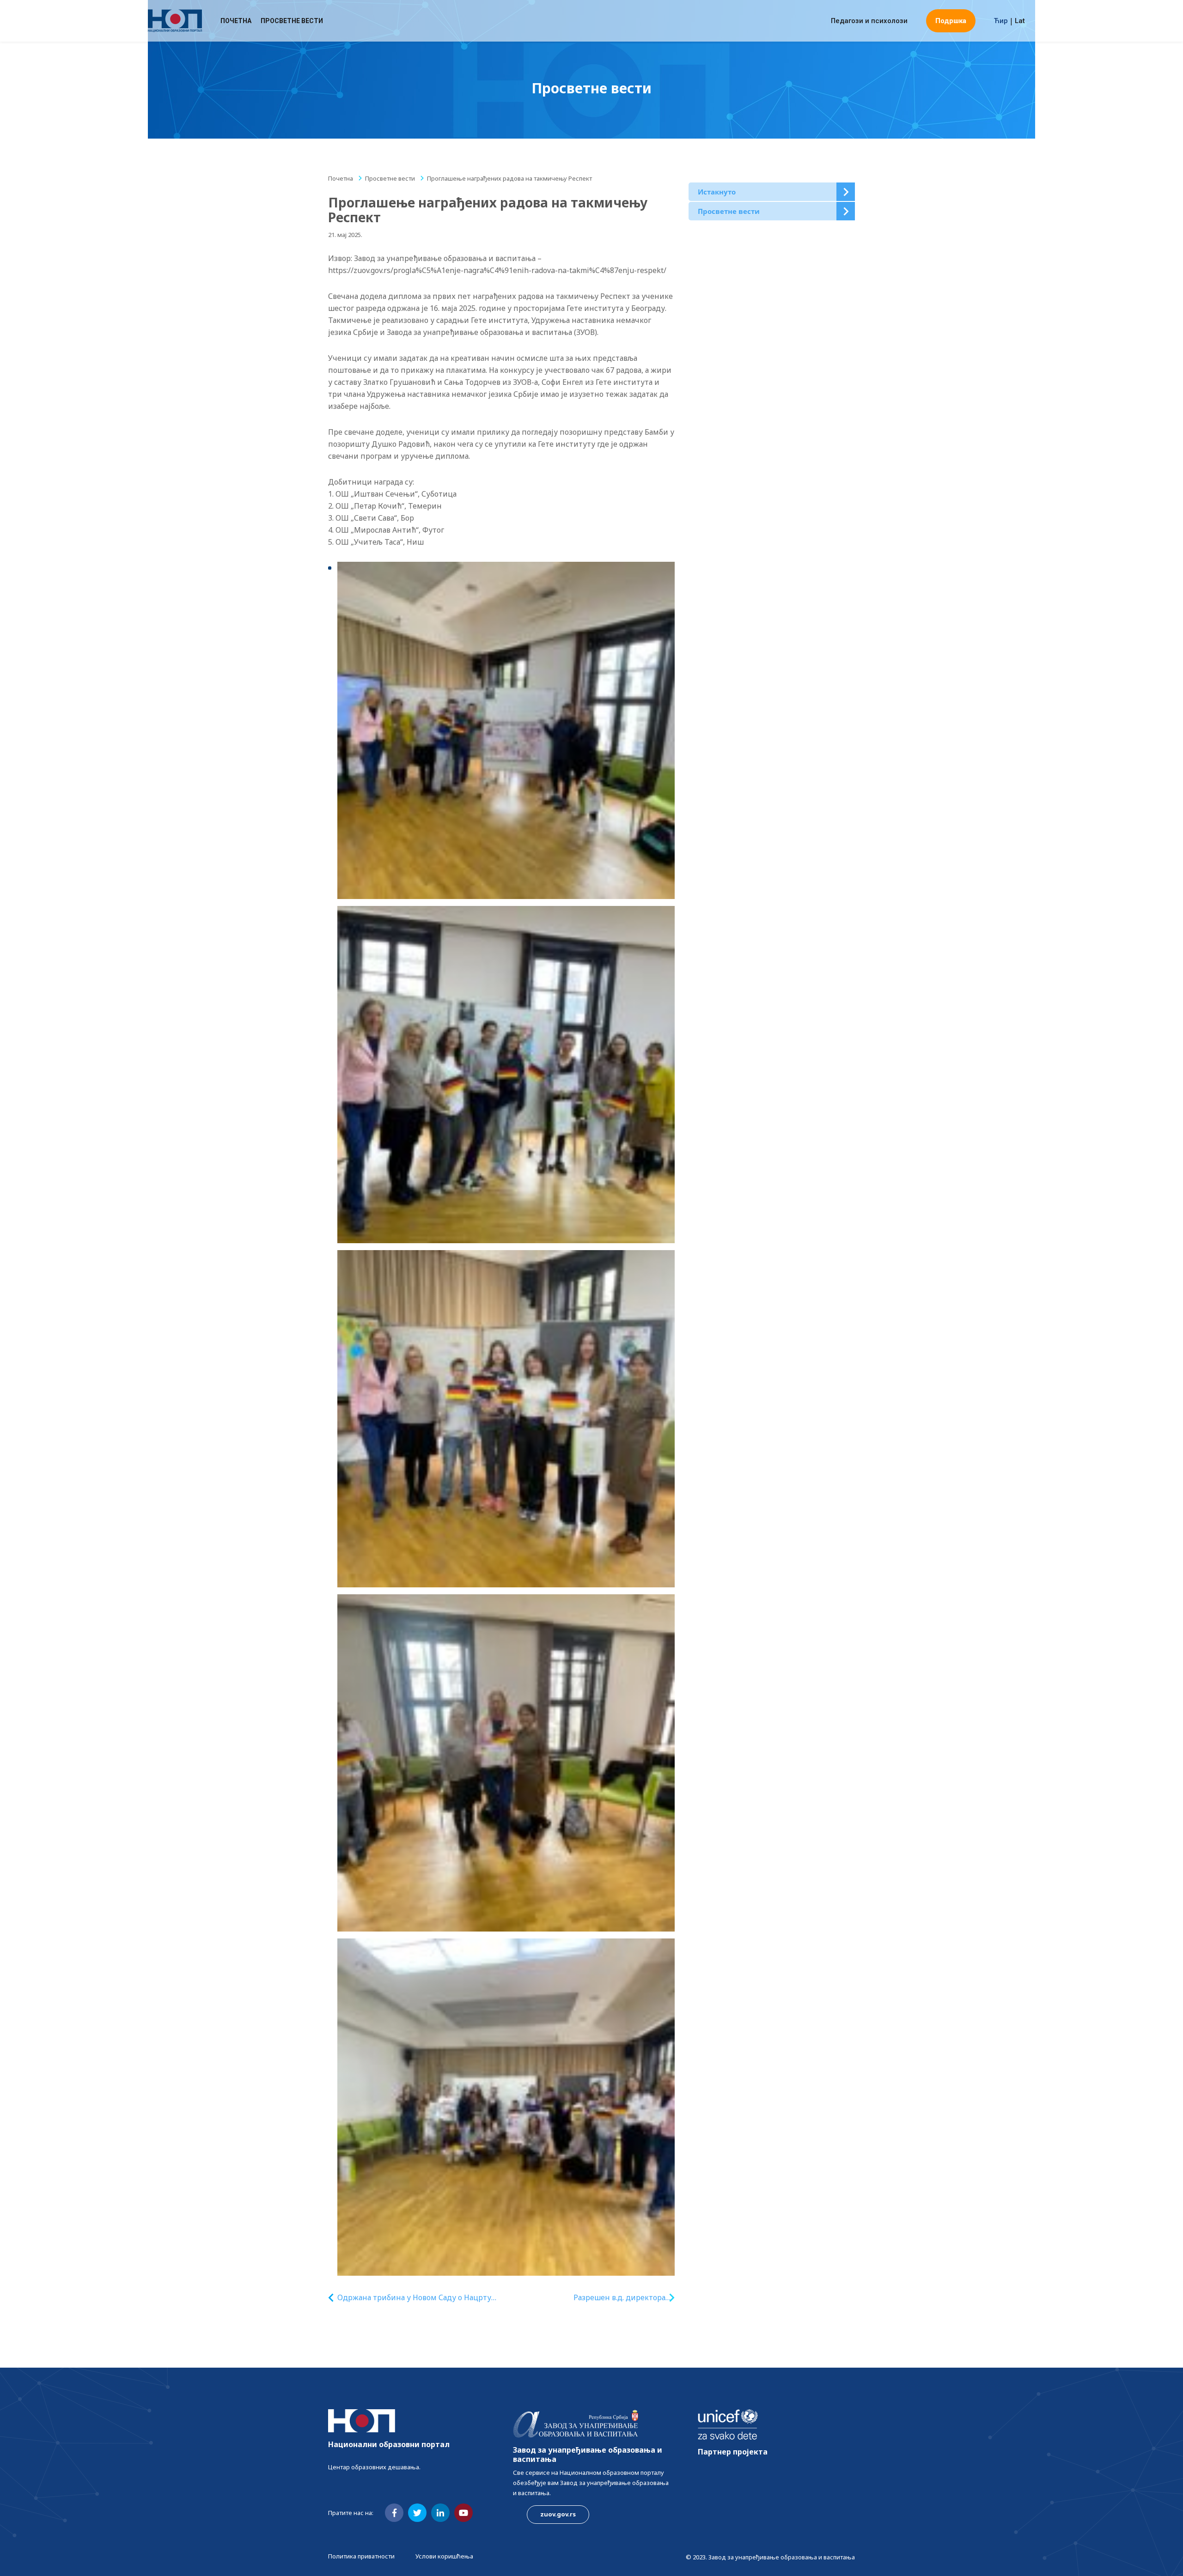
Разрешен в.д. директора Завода (619, 2298)
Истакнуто (717, 192)
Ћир (1001, 21)
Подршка (951, 21)
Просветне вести (292, 21)
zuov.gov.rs (558, 2514)
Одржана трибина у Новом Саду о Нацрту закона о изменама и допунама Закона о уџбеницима (414, 2298)
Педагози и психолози (869, 21)
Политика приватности (361, 2556)
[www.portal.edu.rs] (175, 21)
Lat (1020, 21)
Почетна (236, 21)
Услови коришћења (444, 2556)
